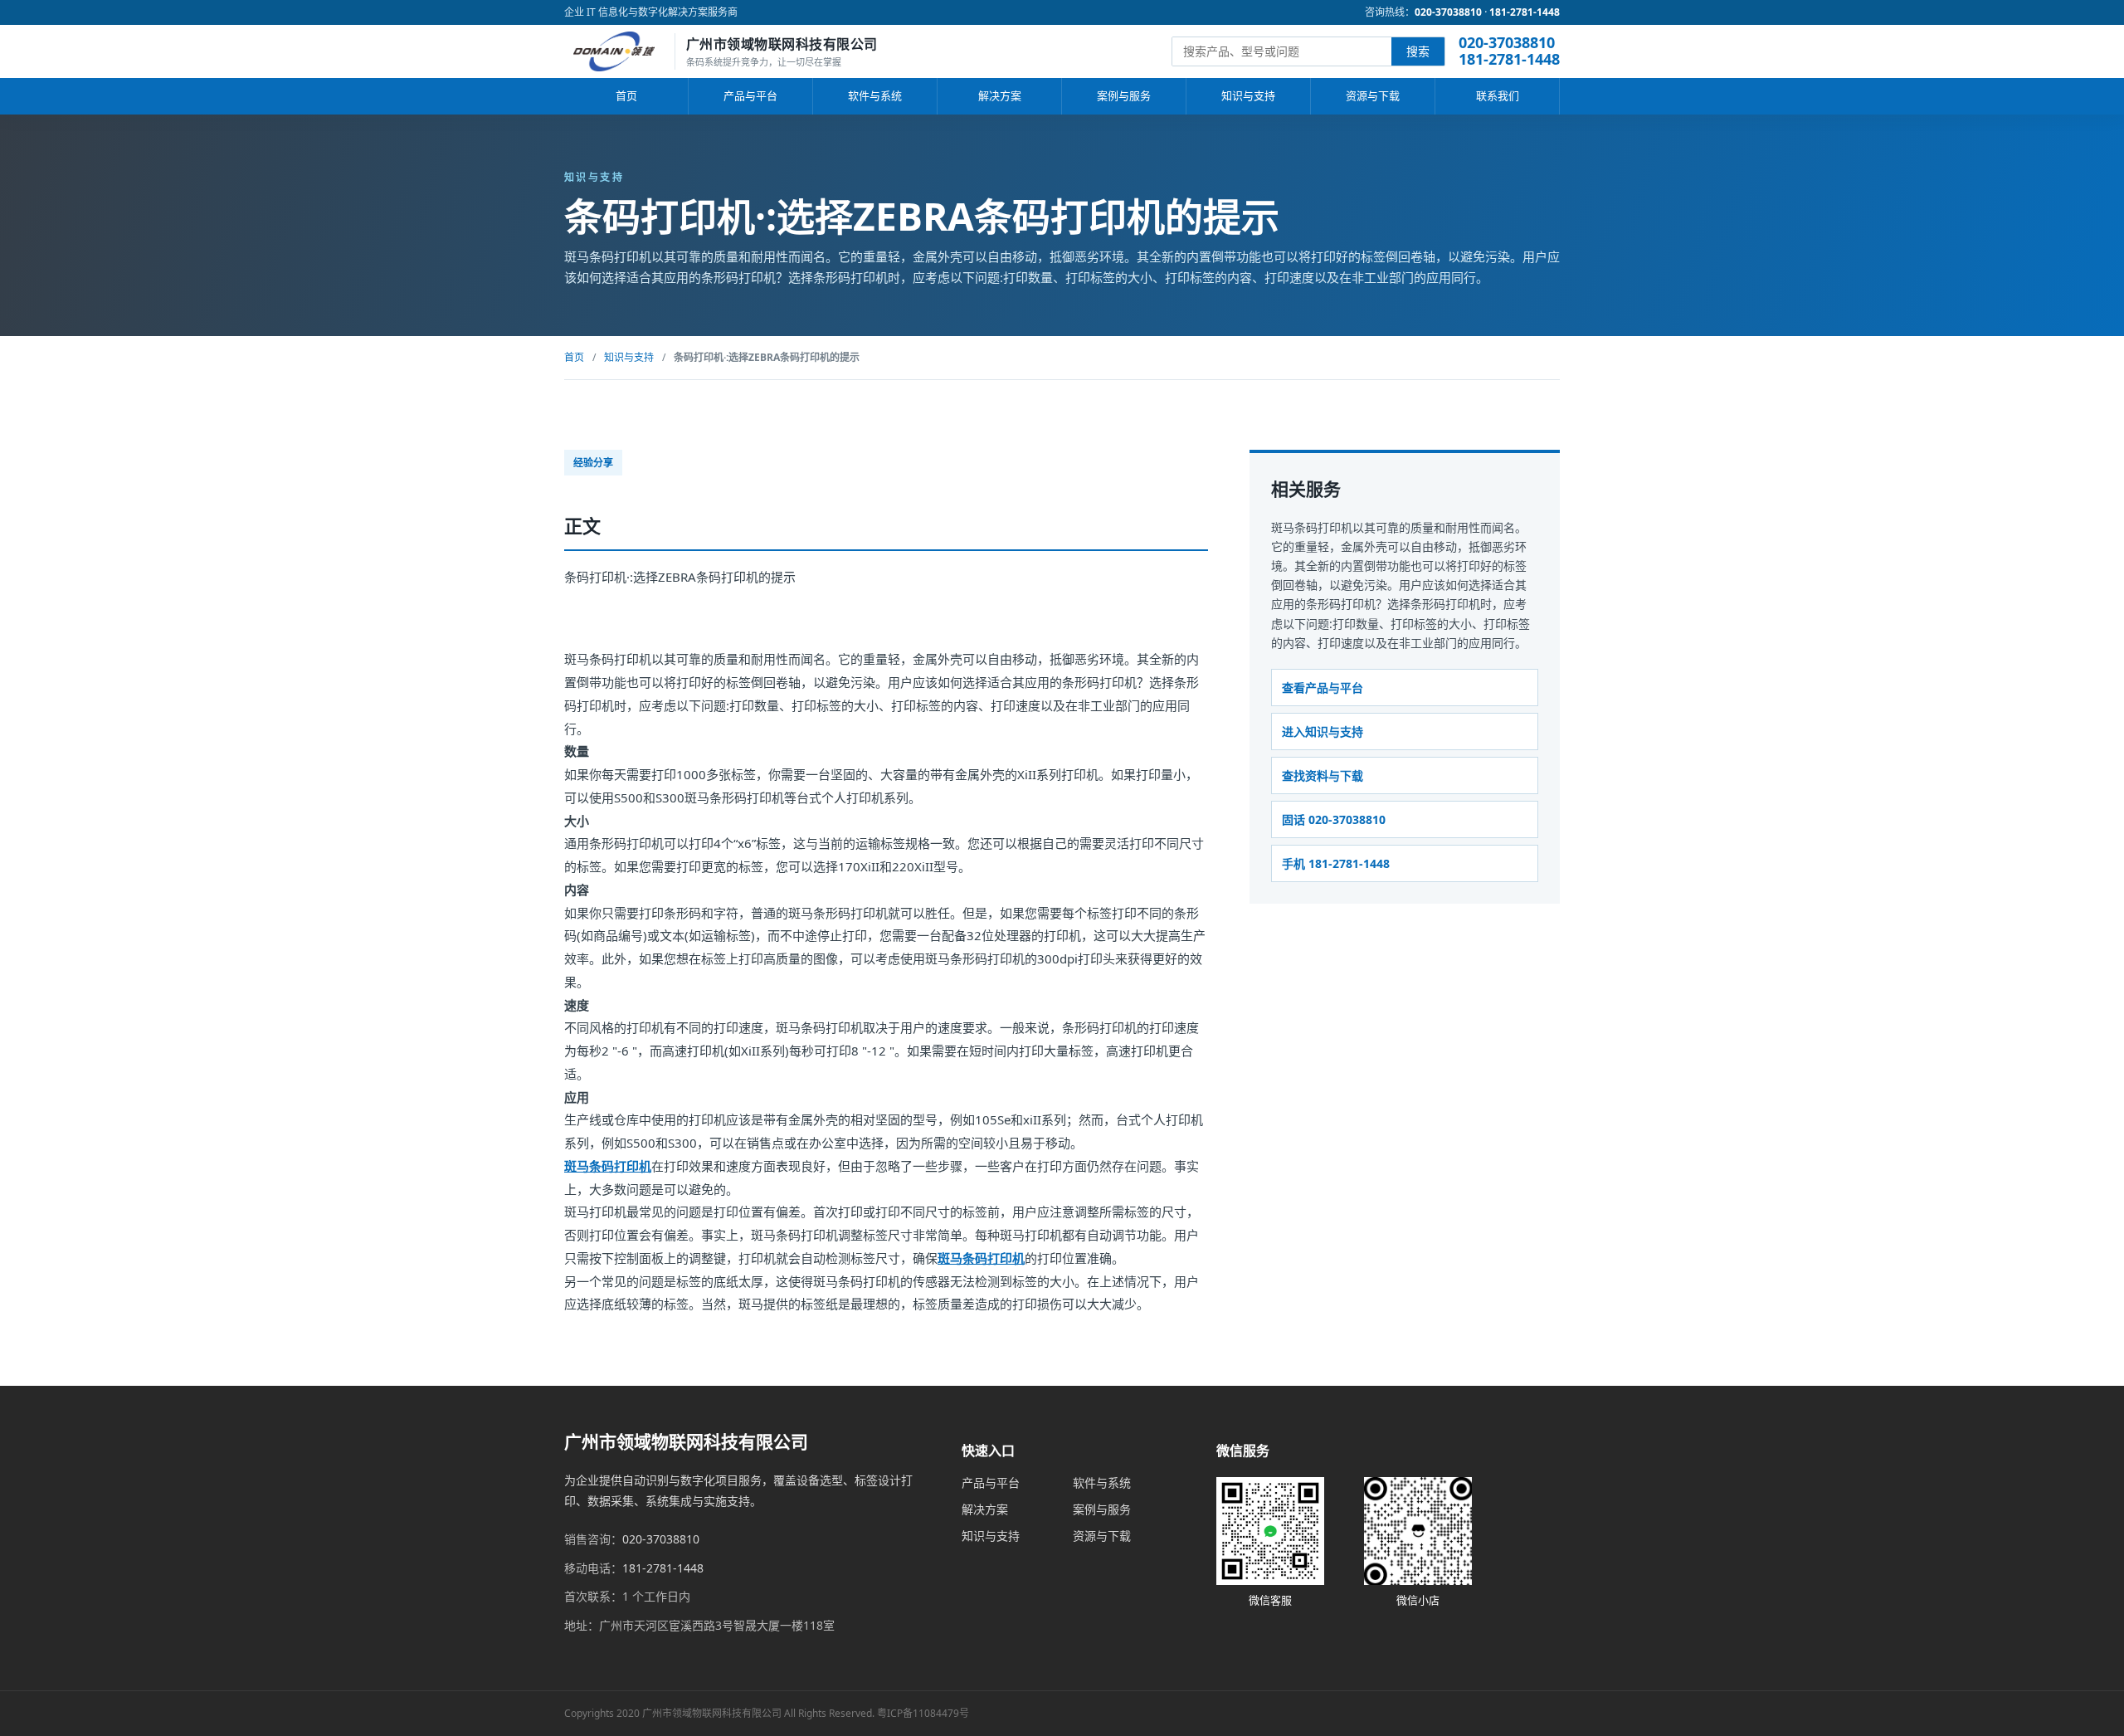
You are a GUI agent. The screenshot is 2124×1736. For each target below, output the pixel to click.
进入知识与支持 (1323, 731)
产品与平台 (750, 95)
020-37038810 (1448, 12)
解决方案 (1000, 95)
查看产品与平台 (1323, 687)
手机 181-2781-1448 (1336, 863)
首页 (626, 95)
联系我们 (1498, 95)
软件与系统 (875, 95)
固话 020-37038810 (1334, 819)
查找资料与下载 (1323, 775)
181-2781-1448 (1525, 12)
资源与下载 (1373, 95)
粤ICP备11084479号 (923, 1713)
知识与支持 (1248, 95)
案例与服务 (1124, 95)
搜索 (1418, 51)
